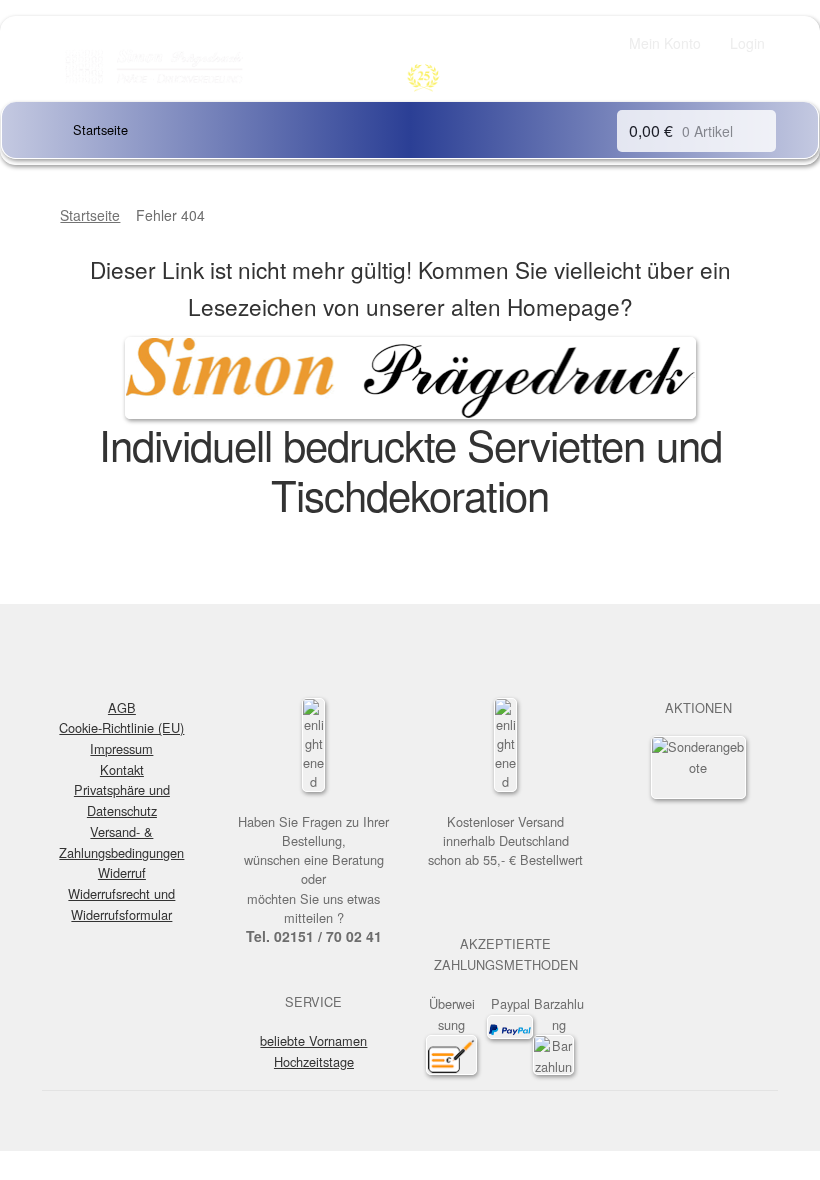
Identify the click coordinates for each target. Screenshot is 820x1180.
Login (747, 43)
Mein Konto (665, 43)
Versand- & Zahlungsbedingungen (121, 842)
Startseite (100, 129)
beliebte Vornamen (313, 1040)
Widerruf (122, 872)
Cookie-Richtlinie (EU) (121, 727)
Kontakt (122, 769)
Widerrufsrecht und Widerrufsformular (121, 904)
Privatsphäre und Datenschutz (122, 800)
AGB (122, 707)
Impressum (121, 748)
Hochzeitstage (314, 1061)
